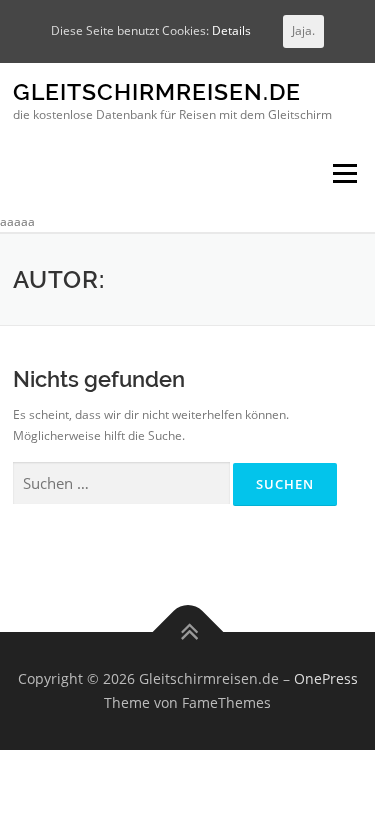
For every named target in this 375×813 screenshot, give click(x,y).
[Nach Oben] (187, 632)
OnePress (326, 678)
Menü (343, 174)
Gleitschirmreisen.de (157, 92)
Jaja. (303, 30)
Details (231, 30)
